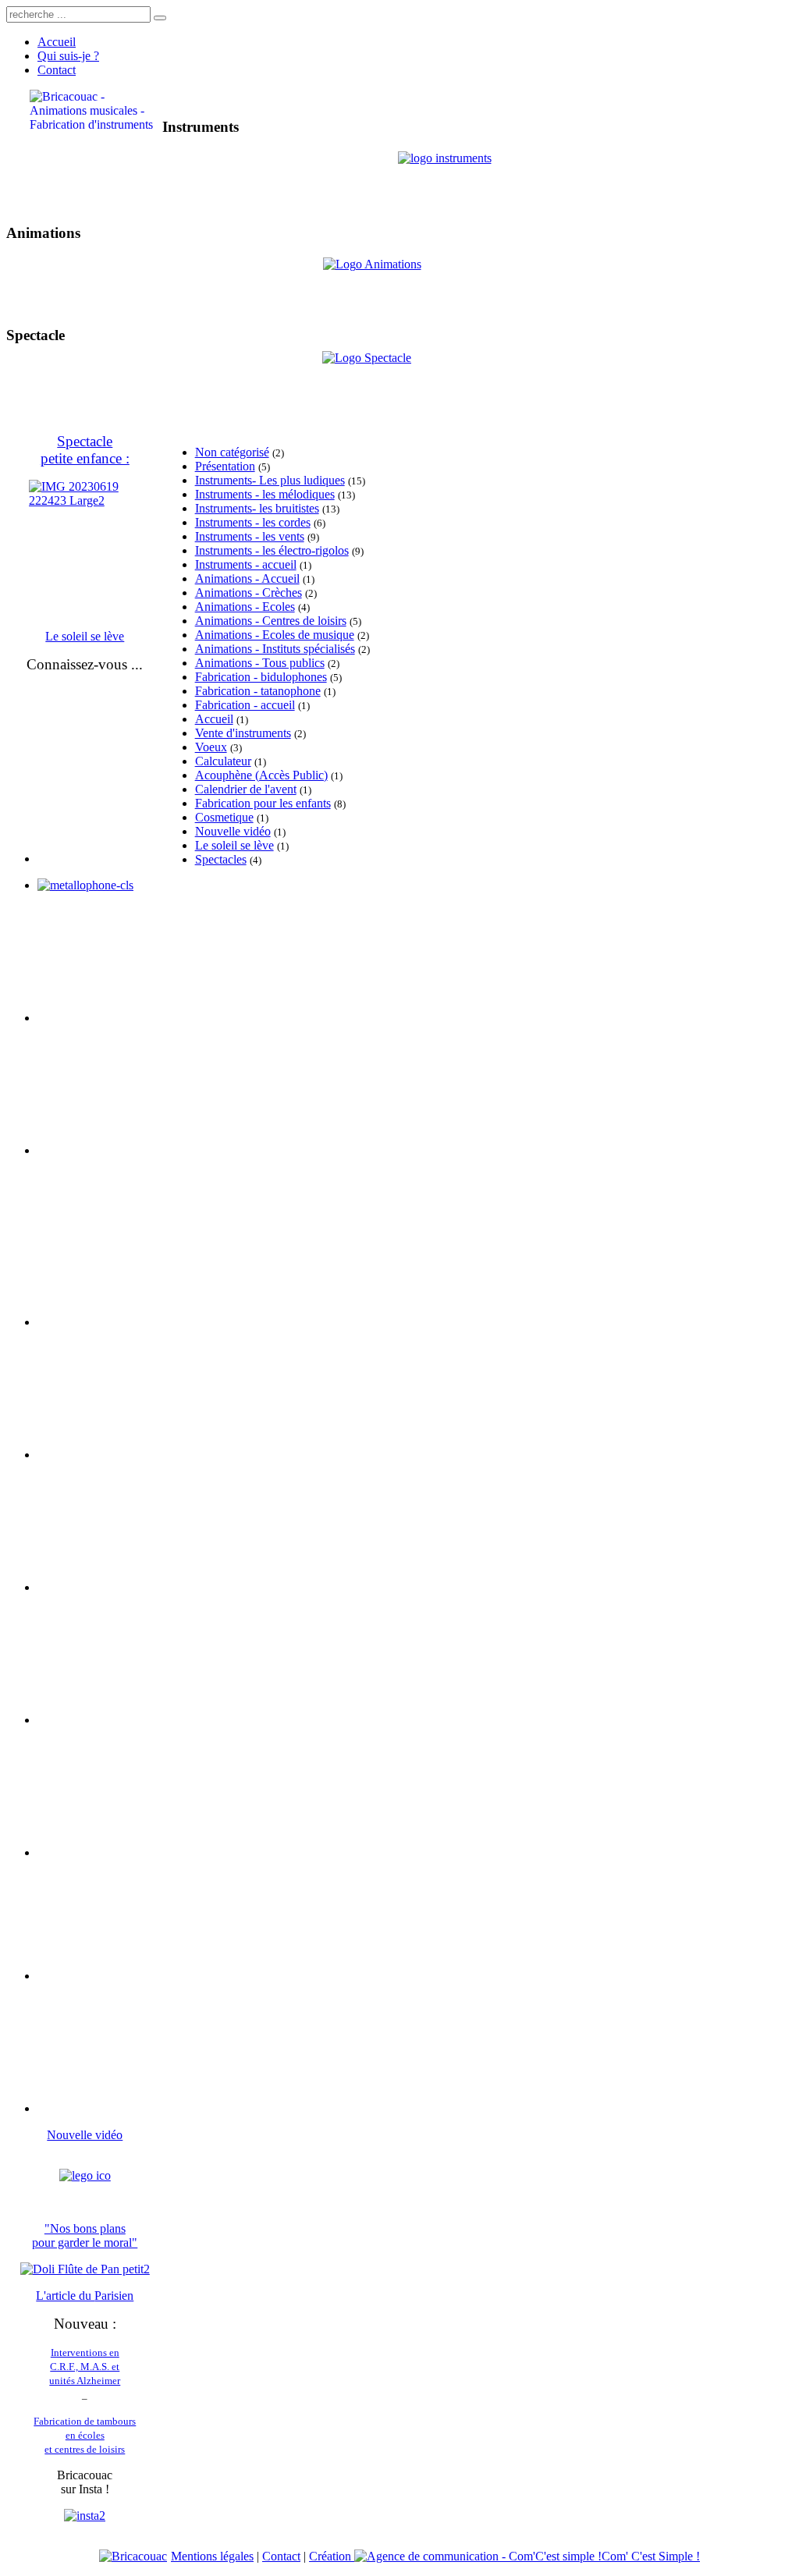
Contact (281, 2556)
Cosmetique (224, 817)
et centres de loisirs (85, 2449)
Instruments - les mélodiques (265, 494)
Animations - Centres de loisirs (271, 621)
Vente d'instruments (243, 733)
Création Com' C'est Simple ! (504, 2556)
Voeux (211, 747)
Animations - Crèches (249, 593)
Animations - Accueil (247, 578)
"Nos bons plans (85, 2228)
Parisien (114, 2296)
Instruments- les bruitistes (257, 508)
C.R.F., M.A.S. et (85, 2367)
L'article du (65, 2296)
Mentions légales (212, 2556)
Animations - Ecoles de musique (275, 635)
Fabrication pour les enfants (263, 803)
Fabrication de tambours (85, 2421)
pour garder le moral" (85, 2242)
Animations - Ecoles (245, 607)
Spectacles (221, 859)
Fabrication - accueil (245, 705)
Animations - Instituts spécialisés (275, 649)
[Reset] (160, 18)
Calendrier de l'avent (246, 789)
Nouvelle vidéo (233, 831)
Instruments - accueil (246, 564)
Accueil (214, 719)
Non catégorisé (232, 452)
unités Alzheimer (85, 2381)
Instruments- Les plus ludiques (270, 480)
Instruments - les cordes (253, 522)
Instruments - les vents (250, 536)
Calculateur (223, 761)
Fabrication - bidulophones (261, 677)
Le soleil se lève (234, 845)
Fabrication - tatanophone (258, 691)
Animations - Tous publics (260, 663)
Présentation (225, 466)
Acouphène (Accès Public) (261, 775)
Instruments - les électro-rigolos (272, 550)
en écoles (85, 2435)
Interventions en (85, 2352)
